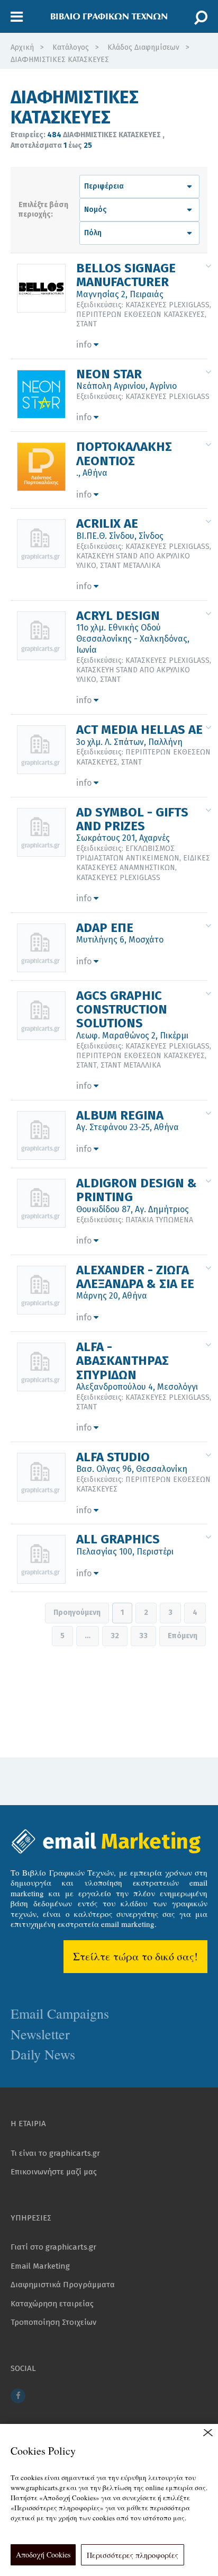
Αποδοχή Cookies (43, 2555)
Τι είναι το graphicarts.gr (55, 2153)
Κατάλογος (71, 47)
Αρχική (22, 47)
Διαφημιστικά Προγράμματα (63, 2285)
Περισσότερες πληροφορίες (133, 2555)
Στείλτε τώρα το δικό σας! (135, 1956)
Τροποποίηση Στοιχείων (53, 2322)
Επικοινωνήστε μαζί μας (54, 2172)
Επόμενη (183, 1636)
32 (115, 1636)
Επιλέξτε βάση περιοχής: (43, 210)
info (85, 345)
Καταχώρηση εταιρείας (52, 2304)
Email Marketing (40, 2266)
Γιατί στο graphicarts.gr (53, 2247)
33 (143, 1636)
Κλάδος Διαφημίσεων (143, 47)
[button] (17, 17)
